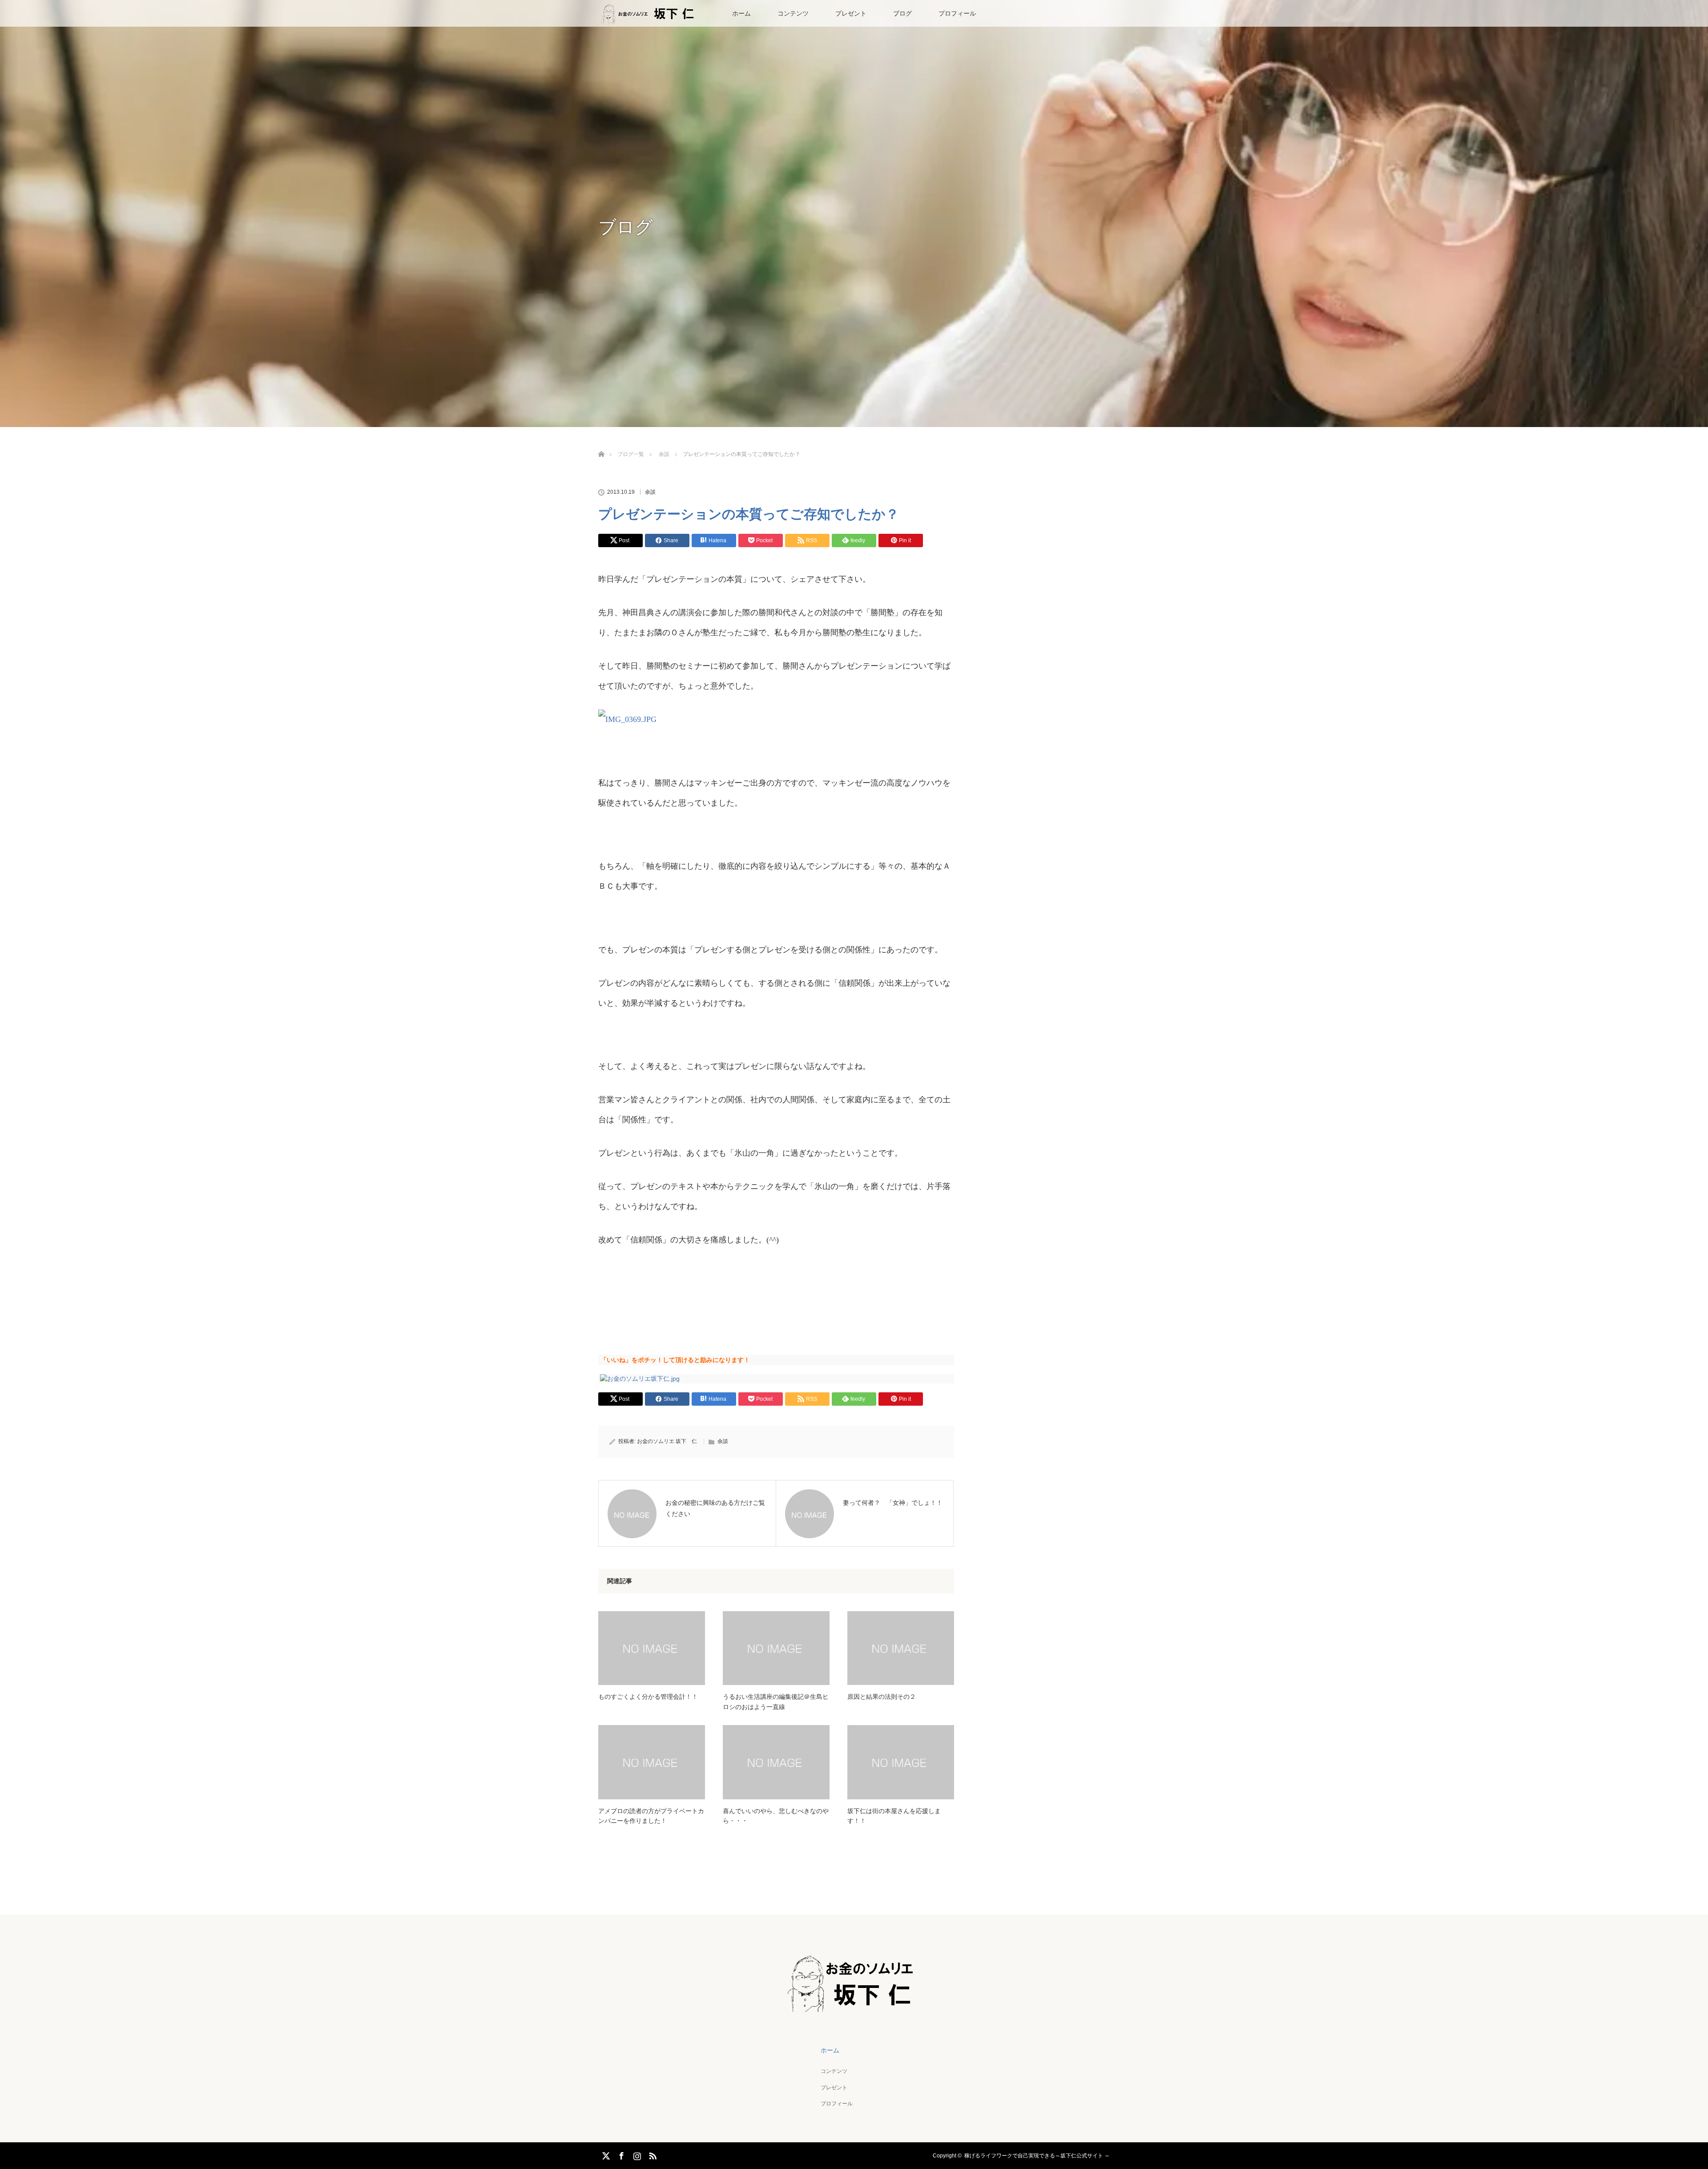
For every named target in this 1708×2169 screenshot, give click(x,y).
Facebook (620, 2154)
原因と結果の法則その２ (882, 1697)
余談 (650, 492)
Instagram (636, 2154)
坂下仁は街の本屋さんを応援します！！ (894, 1816)
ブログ (902, 13)
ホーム (741, 13)
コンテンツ (793, 13)
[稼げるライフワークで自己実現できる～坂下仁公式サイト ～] (854, 2006)
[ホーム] (601, 444)
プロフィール (957, 13)
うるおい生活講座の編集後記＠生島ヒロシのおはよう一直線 (776, 1701)
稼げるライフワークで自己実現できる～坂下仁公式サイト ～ (1037, 2156)
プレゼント (851, 13)
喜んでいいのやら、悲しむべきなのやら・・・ (776, 1816)
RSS (652, 2154)
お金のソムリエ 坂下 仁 (667, 1441)
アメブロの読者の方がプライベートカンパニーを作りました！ (651, 1816)
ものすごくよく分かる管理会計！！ (648, 1697)
